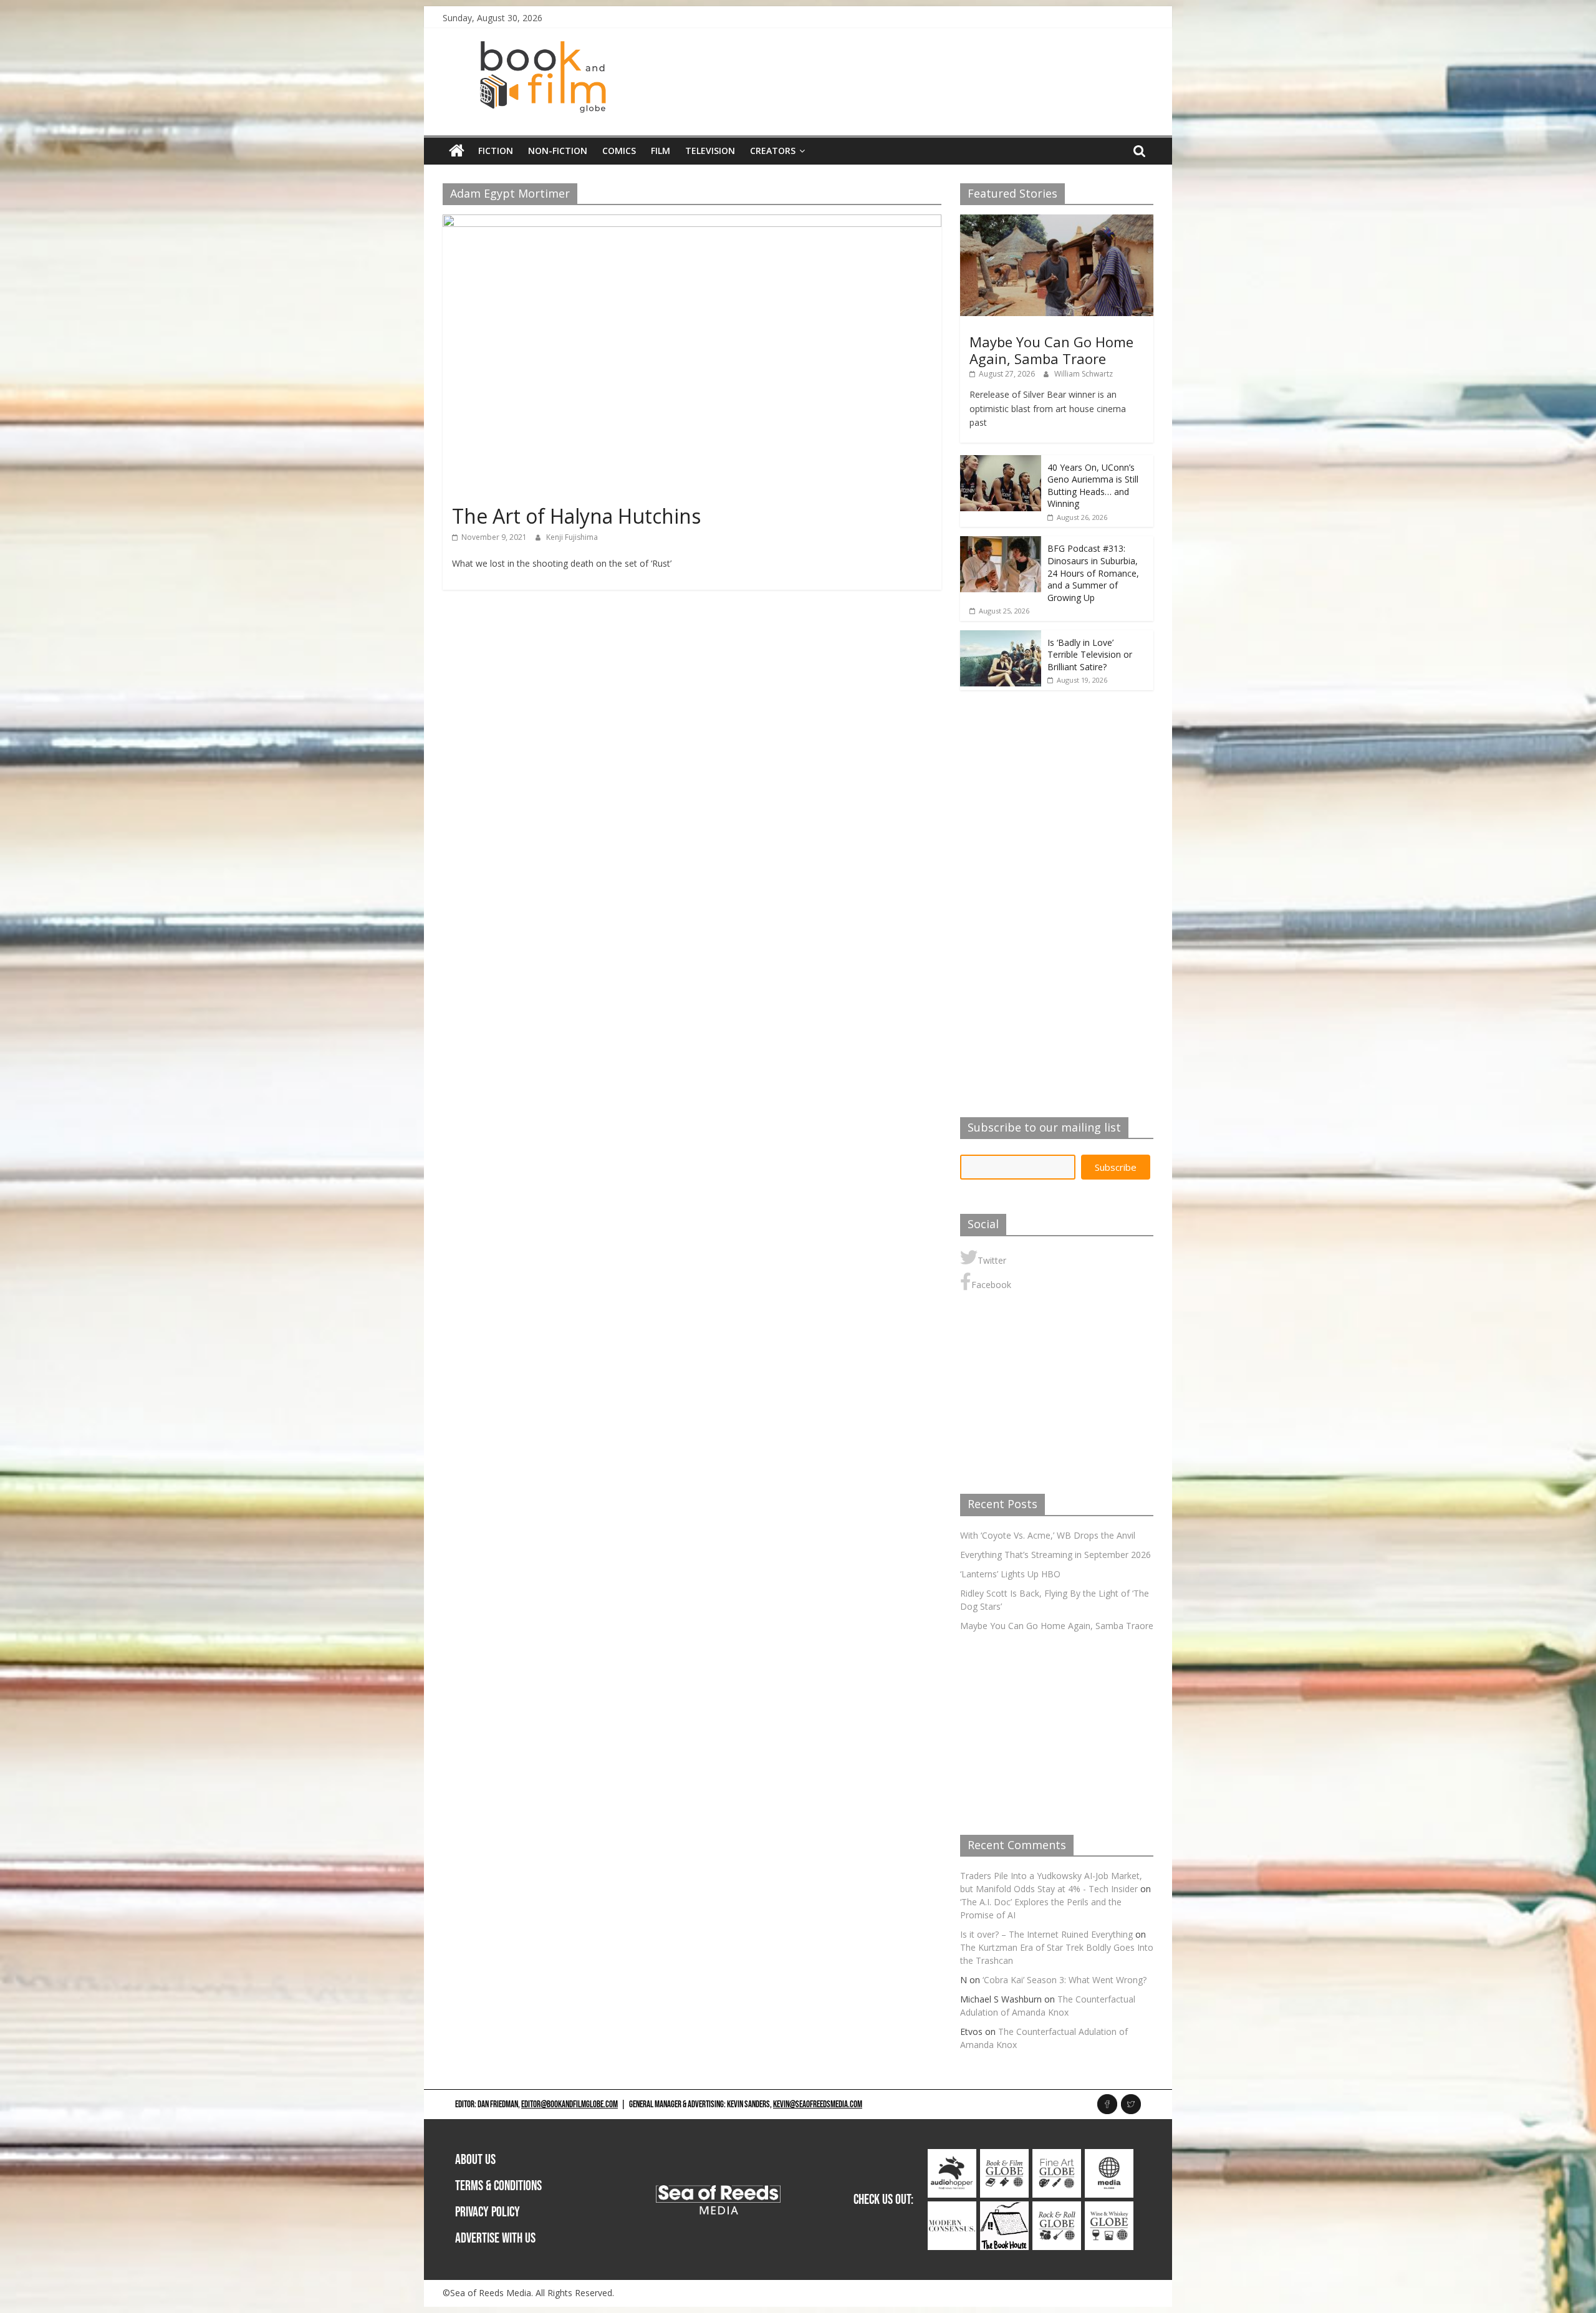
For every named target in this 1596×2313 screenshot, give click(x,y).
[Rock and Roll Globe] (1057, 2208)
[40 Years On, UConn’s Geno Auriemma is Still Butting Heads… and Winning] (1001, 462)
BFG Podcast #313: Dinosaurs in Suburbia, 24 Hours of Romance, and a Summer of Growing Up (1093, 573)
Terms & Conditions (498, 2186)
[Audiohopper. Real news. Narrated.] (952, 2156)
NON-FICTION (558, 151)
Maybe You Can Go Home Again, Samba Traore (1051, 350)
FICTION (496, 151)
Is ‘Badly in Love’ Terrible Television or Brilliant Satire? (1090, 655)
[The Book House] (1004, 2208)
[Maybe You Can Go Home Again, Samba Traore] (1057, 221)
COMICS (619, 151)
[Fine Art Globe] (1057, 2156)
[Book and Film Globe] (457, 151)
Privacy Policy (488, 2212)
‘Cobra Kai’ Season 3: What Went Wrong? (1065, 1980)
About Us (475, 2160)
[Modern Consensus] (952, 2208)
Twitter (992, 1260)
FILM (661, 151)
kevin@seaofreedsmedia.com (818, 2104)
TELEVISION (710, 151)
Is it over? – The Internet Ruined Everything (1046, 1934)
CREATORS (773, 151)
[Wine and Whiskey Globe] (1109, 2208)
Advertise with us (495, 2238)
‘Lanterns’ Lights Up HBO (1010, 1574)
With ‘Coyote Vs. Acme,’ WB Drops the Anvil (1048, 1535)
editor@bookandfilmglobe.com (570, 2104)
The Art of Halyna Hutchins (576, 516)
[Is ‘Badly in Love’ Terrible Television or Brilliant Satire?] (1001, 637)
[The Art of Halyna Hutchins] (692, 222)
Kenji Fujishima (572, 537)
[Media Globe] (1109, 2156)
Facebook (991, 1285)
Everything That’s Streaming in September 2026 (1055, 1555)
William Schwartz (1084, 374)
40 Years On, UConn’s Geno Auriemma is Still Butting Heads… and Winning (1093, 486)
